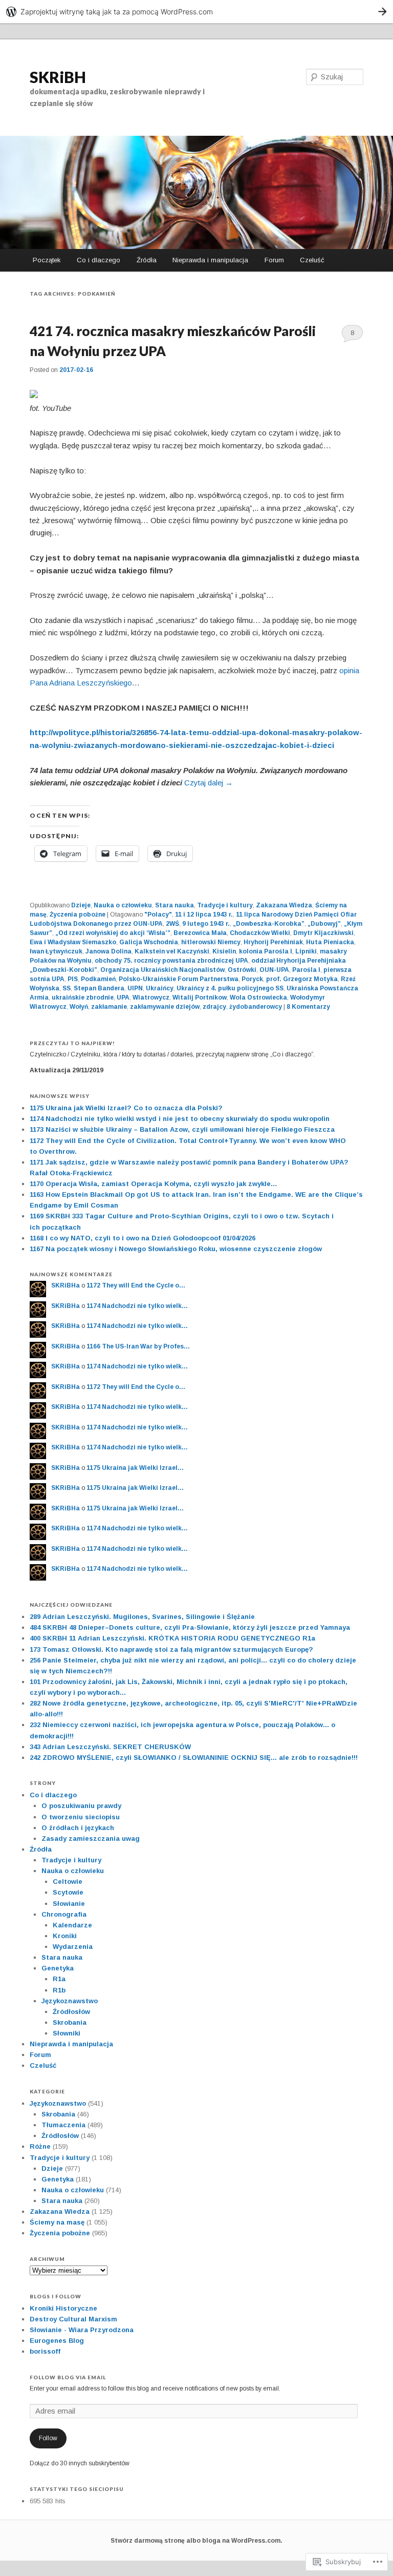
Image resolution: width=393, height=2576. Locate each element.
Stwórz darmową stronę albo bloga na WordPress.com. (196, 2541)
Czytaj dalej (209, 783)
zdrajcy (214, 1007)
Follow (48, 2438)
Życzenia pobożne (78, 915)
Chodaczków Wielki (260, 933)
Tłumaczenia (63, 2125)
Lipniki (306, 951)
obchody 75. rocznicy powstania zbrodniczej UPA (171, 961)
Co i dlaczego (99, 260)
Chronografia (64, 1914)
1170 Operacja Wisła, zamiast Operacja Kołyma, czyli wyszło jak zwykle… (154, 1184)
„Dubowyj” (324, 924)
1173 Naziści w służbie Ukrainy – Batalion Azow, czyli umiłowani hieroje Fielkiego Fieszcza (182, 1129)
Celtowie (68, 1882)
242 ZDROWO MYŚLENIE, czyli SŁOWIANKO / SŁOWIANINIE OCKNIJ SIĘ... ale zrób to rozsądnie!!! (194, 1758)
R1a (59, 1979)
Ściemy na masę (57, 2222)
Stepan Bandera (99, 988)
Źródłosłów (71, 2012)
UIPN (135, 988)
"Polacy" (158, 915)
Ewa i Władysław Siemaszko (73, 942)
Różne (40, 2146)
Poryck (252, 979)
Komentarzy (308, 1007)
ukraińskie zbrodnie (83, 998)
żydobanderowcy (256, 1007)
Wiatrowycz (151, 998)
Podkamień (98, 979)
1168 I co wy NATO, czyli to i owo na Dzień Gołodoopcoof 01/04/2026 (143, 1238)
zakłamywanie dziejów (165, 1007)
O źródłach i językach (78, 1828)
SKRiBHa (65, 1285)
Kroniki (65, 1936)
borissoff (45, 2351)
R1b (59, 1990)
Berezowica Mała (200, 933)
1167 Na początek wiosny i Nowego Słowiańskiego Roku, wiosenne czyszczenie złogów (176, 1249)
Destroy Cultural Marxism (73, 2319)
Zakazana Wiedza (284, 905)
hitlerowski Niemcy (211, 942)
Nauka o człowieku (123, 905)
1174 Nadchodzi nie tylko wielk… (137, 1306)
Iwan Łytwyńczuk (56, 951)
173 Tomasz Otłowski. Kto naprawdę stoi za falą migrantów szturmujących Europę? (171, 1649)
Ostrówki (242, 970)
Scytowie (68, 1892)
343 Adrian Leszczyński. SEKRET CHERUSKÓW (110, 1747)
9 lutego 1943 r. (206, 924)
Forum (274, 260)
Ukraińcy (160, 988)
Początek (47, 260)
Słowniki (67, 2033)
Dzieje (81, 905)
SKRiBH (58, 77)
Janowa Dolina (108, 951)
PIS (73, 979)
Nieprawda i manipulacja (210, 260)
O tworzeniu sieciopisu (81, 1817)
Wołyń (79, 1007)
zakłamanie (109, 1007)
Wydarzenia (73, 1947)
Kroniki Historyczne (63, 2308)
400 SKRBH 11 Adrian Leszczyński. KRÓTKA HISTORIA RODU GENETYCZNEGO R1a (172, 1638)
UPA (123, 998)
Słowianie (69, 1904)
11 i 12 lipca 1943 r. (204, 915)
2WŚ (172, 924)
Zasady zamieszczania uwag (91, 1838)
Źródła (147, 260)
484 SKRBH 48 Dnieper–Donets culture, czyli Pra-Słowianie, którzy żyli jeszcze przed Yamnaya (190, 1627)
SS (67, 988)
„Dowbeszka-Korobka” (269, 924)
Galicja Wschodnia (149, 942)
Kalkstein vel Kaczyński (172, 951)
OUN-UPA (274, 970)
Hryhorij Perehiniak (273, 942)
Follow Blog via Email (68, 2377)
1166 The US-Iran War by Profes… (138, 1346)
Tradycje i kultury (225, 905)
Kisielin (224, 951)
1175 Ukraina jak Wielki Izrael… (135, 1468)
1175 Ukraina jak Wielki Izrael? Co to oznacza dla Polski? (126, 1108)
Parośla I (306, 970)
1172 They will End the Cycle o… (136, 1285)
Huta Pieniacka (330, 942)
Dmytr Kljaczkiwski (323, 933)
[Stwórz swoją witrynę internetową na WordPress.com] (196, 12)
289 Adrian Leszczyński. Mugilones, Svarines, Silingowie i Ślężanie (142, 1617)
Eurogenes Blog (57, 2341)
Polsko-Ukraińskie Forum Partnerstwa (179, 979)
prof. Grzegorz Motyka (302, 979)
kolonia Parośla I (266, 951)
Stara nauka (174, 905)
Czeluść (312, 260)
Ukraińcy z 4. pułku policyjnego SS (230, 988)
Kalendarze (72, 1925)
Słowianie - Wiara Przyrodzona (82, 2330)
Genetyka (58, 1968)
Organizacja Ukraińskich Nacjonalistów (162, 970)
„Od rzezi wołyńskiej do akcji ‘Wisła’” (113, 933)
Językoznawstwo (70, 2001)
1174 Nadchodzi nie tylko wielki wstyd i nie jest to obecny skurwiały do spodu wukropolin (180, 1119)
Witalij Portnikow (200, 998)
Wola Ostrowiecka (258, 998)
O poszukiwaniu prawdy (81, 1806)
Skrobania (70, 2022)
